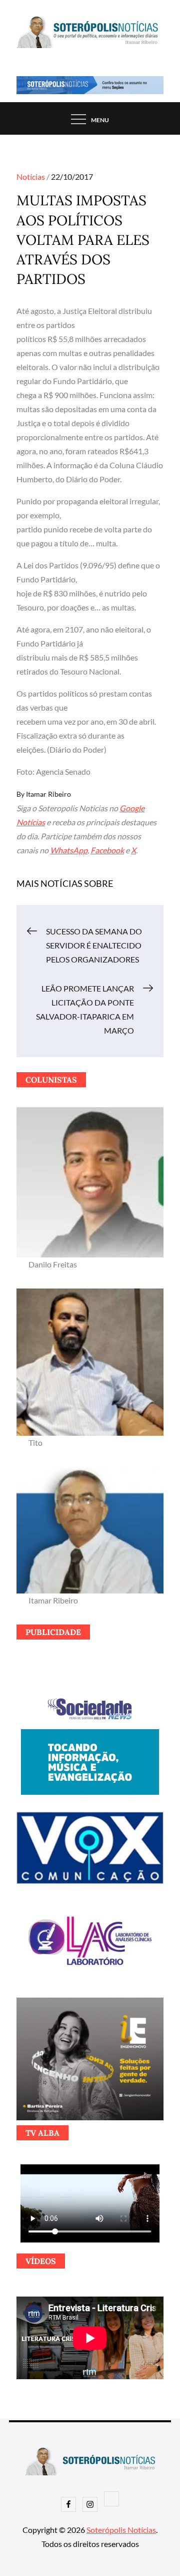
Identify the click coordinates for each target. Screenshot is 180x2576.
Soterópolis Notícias (121, 2530)
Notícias (31, 177)
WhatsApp (69, 850)
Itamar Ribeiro (48, 794)
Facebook (107, 850)
